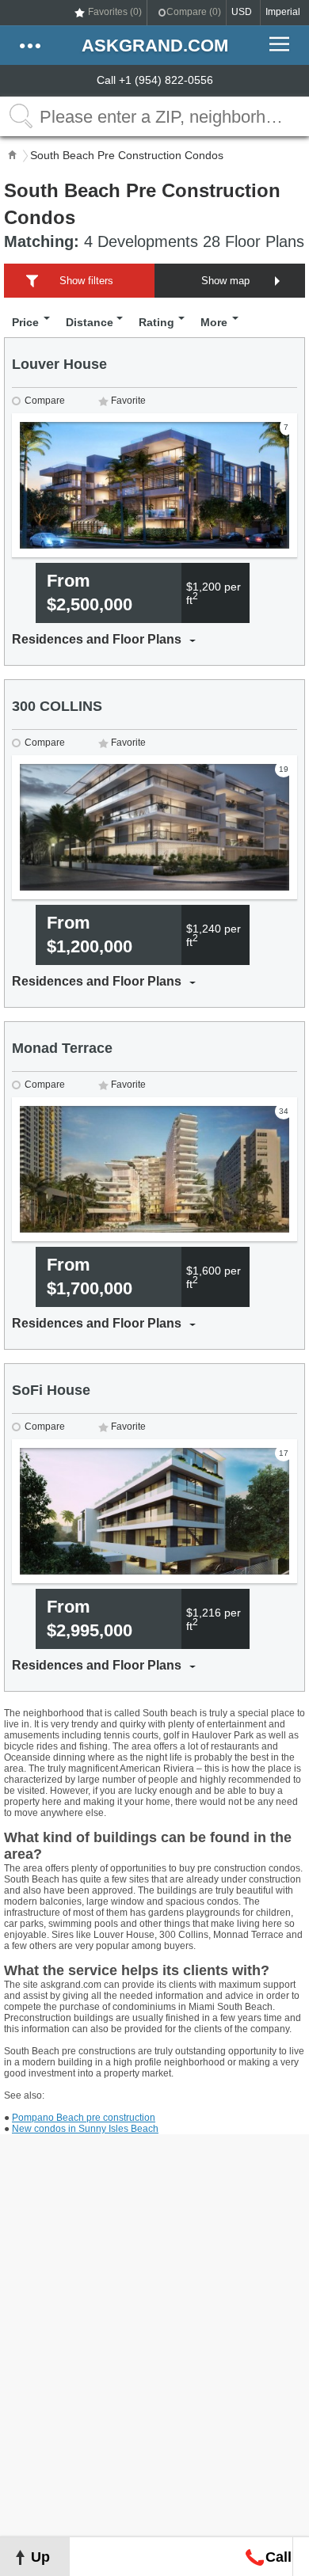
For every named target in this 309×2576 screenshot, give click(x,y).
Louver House (59, 364)
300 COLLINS (57, 706)
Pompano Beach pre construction (84, 2118)
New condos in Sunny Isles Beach (85, 2129)
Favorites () (115, 12)
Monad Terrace (62, 1048)
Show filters (86, 281)
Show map (225, 281)
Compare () (194, 12)
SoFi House (51, 1390)
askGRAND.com (155, 46)
